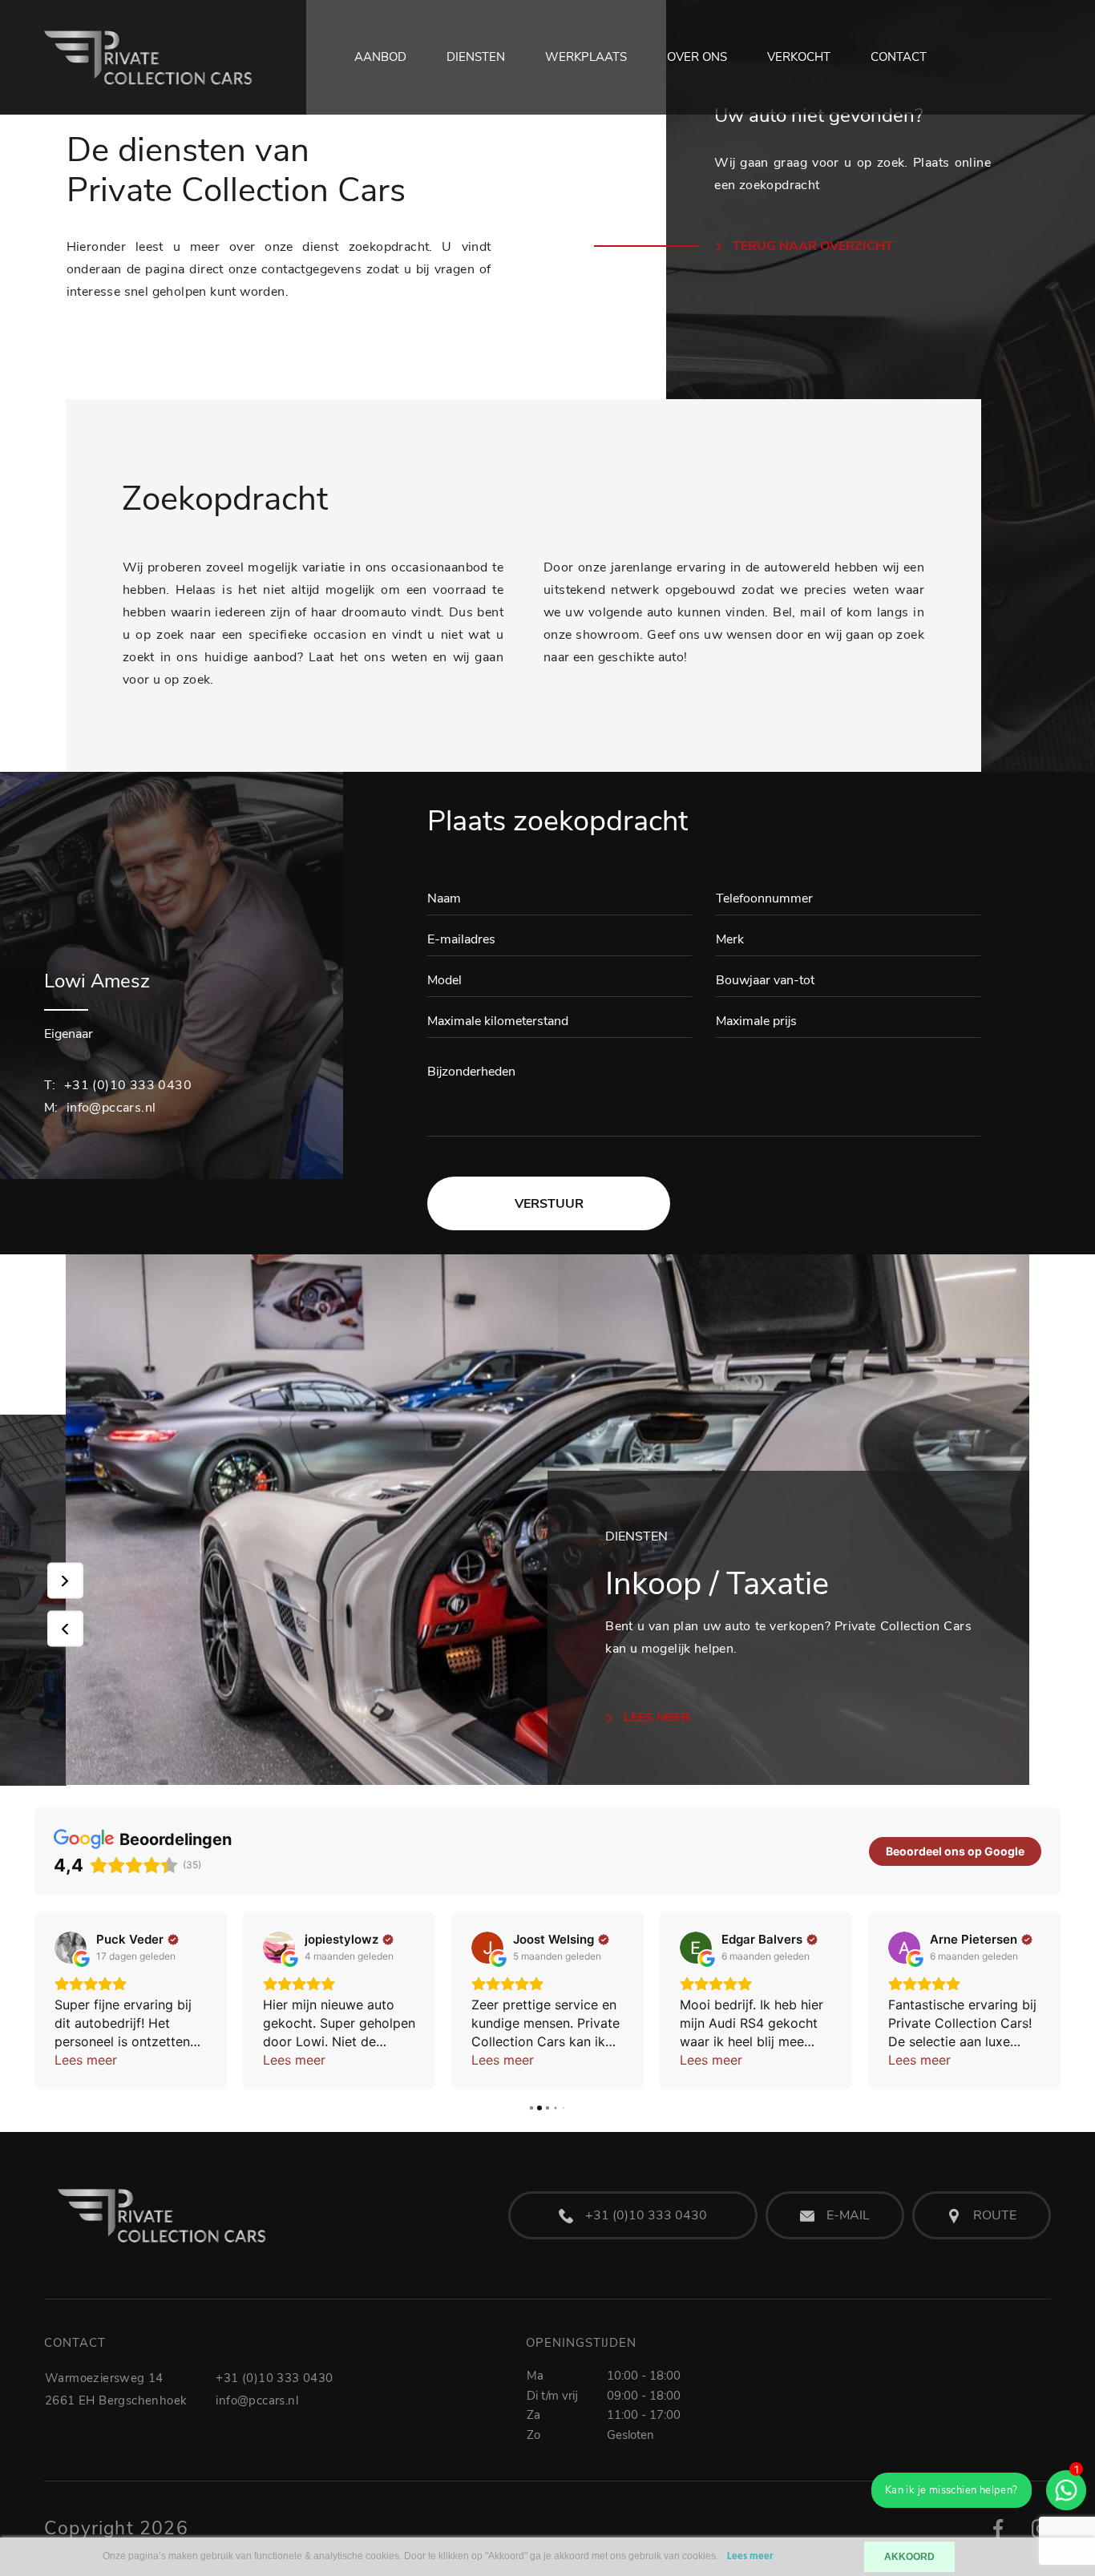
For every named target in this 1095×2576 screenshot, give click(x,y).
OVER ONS (697, 57)
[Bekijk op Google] (71, 1948)
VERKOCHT (799, 57)
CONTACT (899, 57)
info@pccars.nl (100, 1108)
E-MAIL (848, 2215)
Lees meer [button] (86, 2060)
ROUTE (995, 2215)
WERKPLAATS (586, 57)
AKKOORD (909, 2557)
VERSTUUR (549, 1204)
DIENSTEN (476, 57)
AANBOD (380, 57)
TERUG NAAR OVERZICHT (811, 246)
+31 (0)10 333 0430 (118, 1085)
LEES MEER (655, 1718)
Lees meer (750, 2556)
